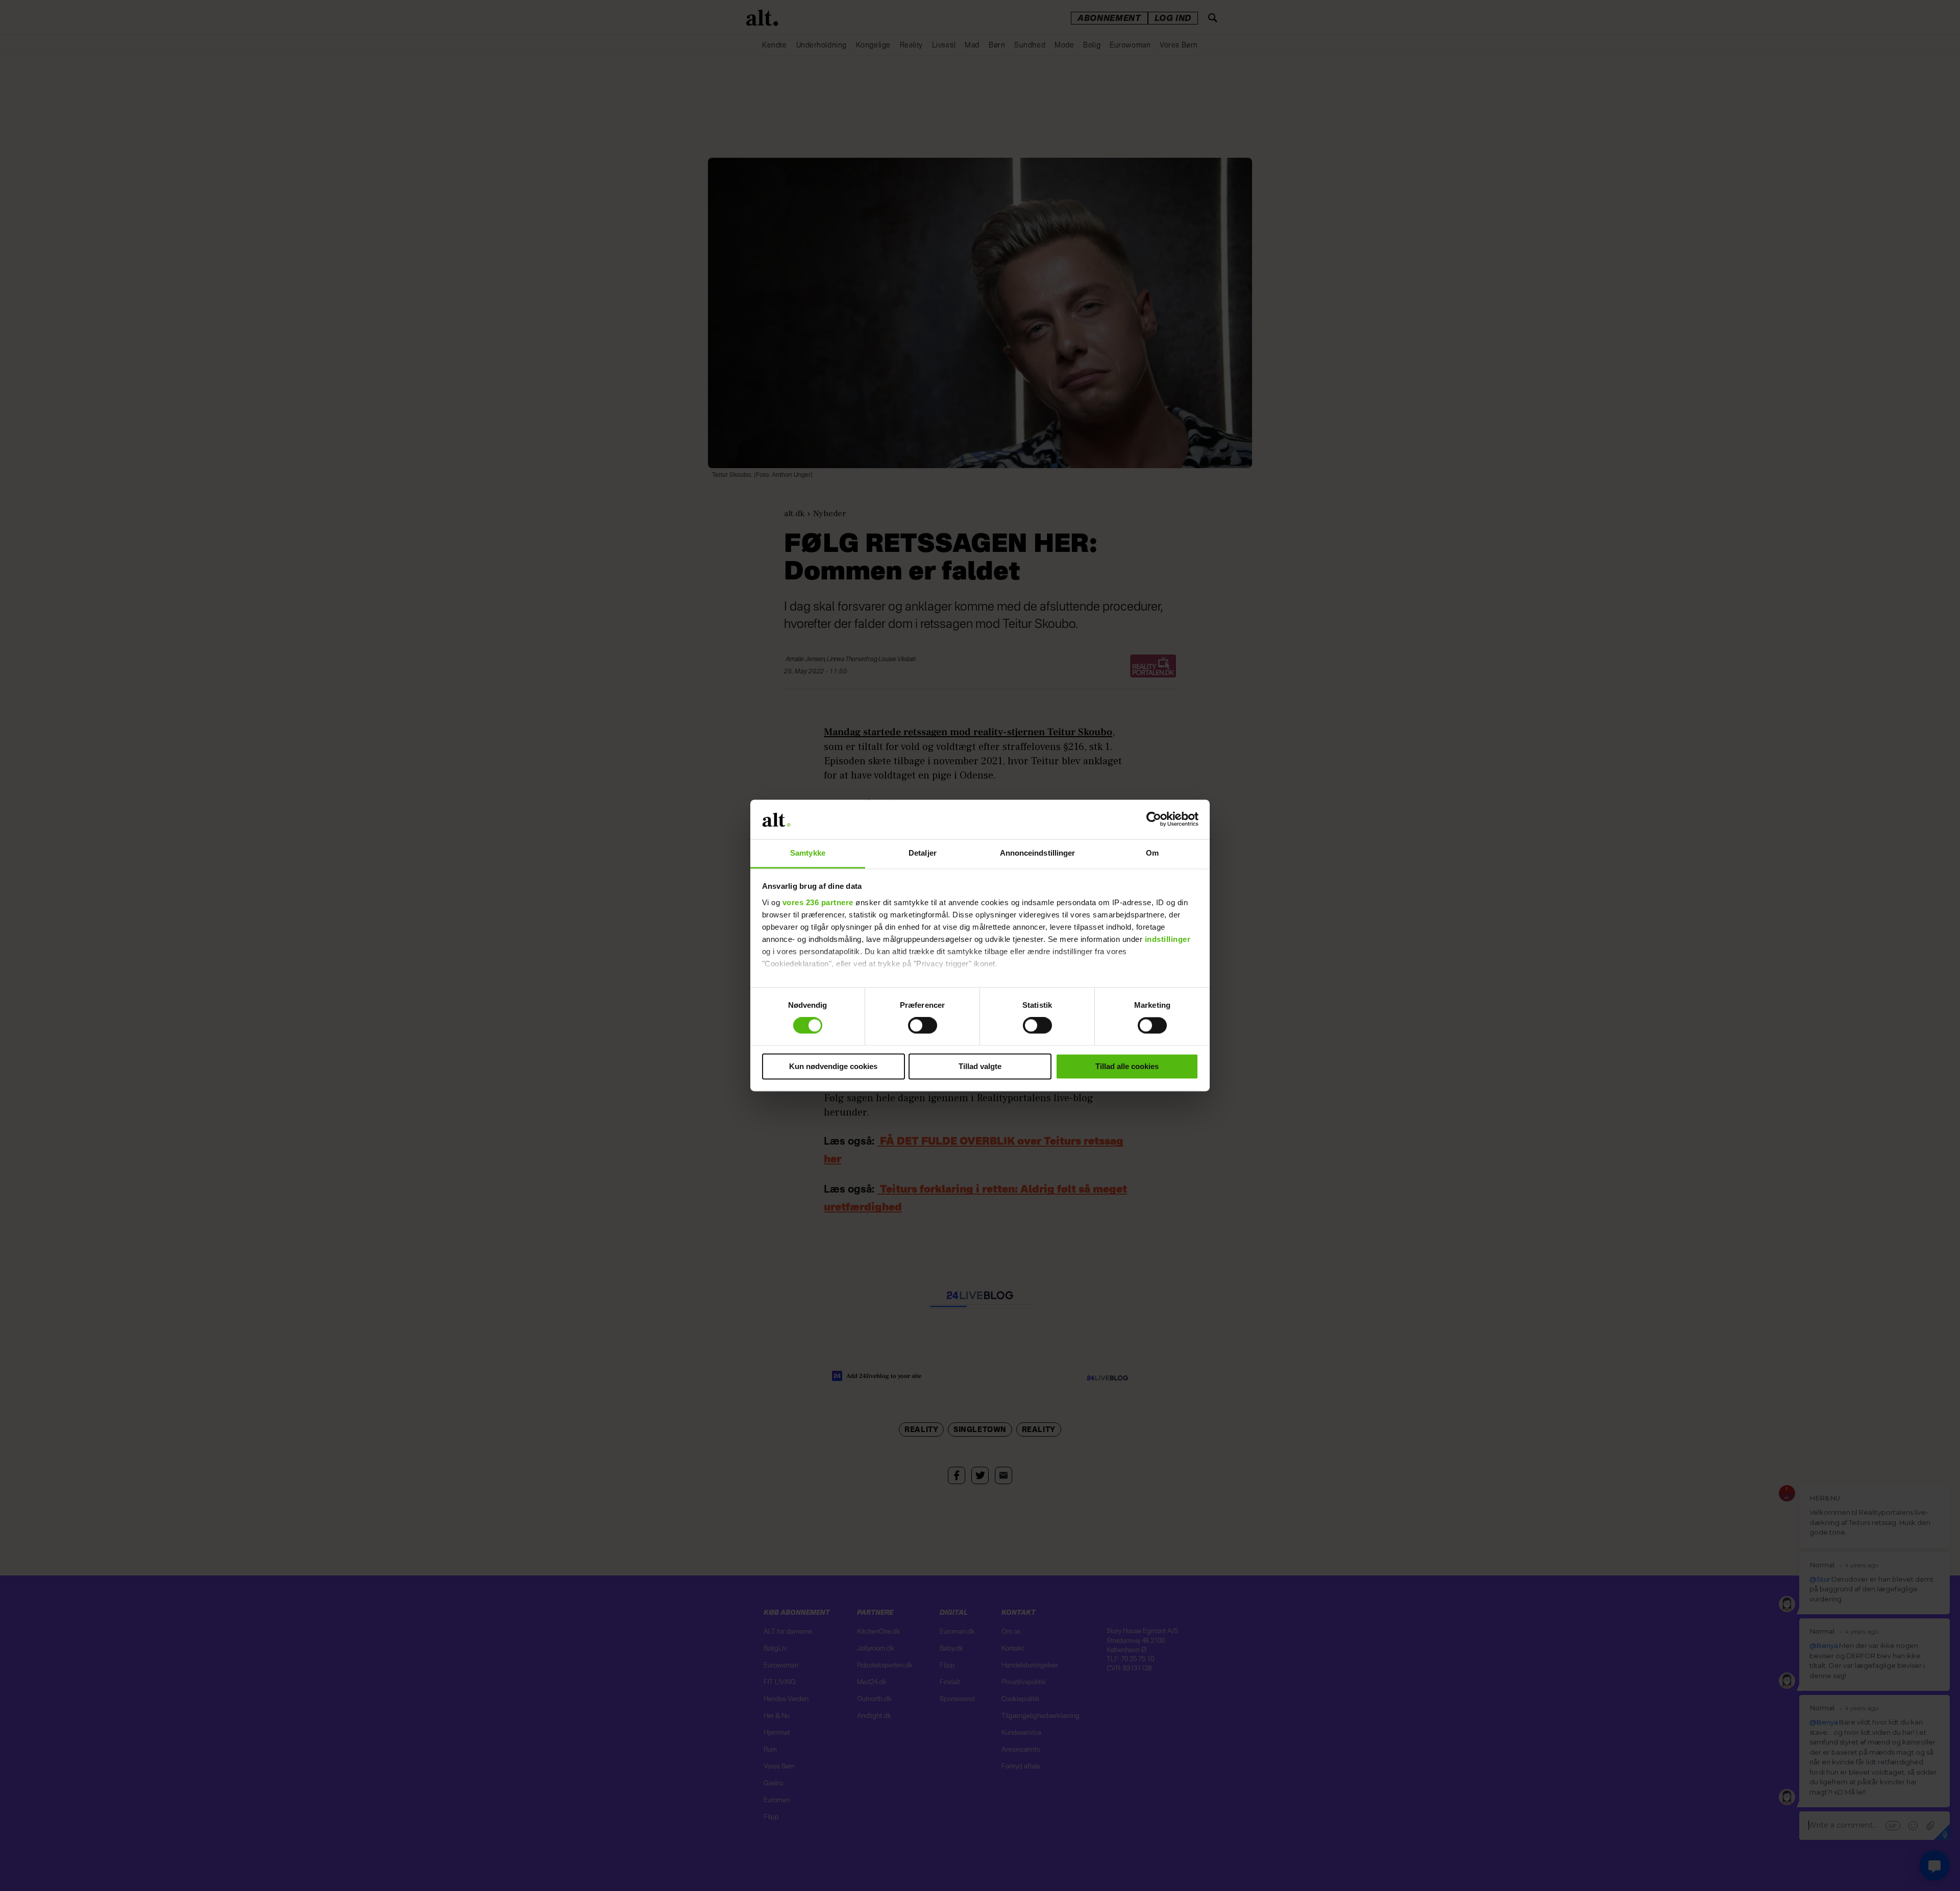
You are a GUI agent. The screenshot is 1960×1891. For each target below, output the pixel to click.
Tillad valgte (980, 1066)
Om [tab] (1152, 853)
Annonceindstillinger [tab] (1038, 853)
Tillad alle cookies (1127, 1066)
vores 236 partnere (818, 902)
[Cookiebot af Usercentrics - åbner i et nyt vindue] (1154, 819)
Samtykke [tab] (808, 853)
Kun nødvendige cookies (833, 1066)
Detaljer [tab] (923, 853)
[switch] (923, 1026)
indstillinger (1168, 939)
